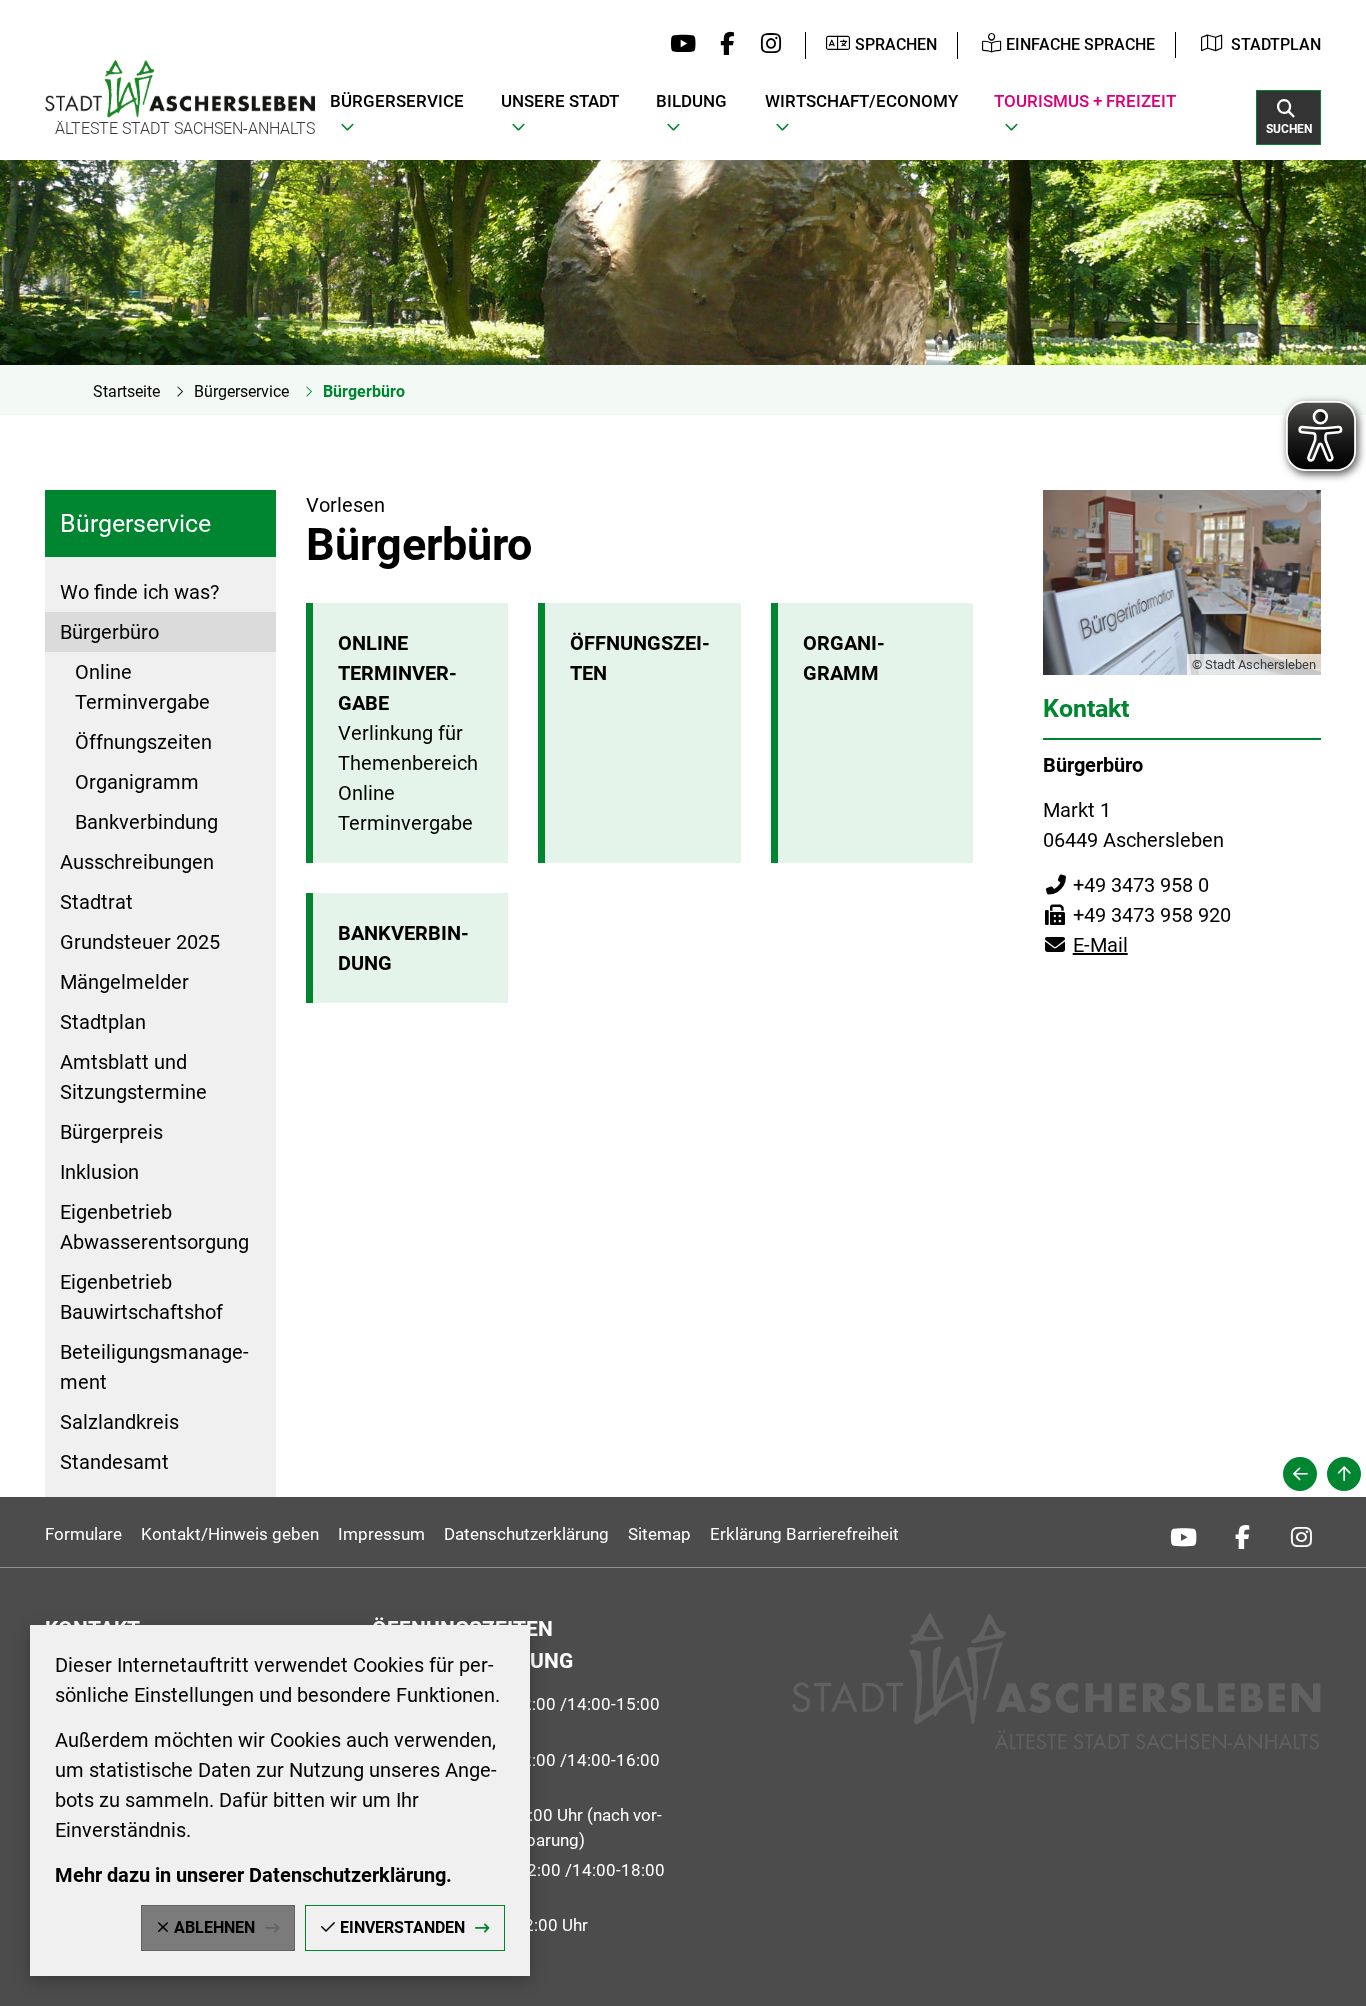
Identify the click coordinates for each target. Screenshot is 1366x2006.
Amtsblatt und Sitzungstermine (133, 1077)
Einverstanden (402, 1927)
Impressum (381, 1534)
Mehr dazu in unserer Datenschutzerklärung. (253, 1875)
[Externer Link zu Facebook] (722, 45)
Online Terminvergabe (142, 687)
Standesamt (114, 1462)
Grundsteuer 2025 (140, 942)
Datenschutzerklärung (526, 1534)
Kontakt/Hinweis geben (230, 1534)
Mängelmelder (124, 982)
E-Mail (1085, 945)
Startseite (126, 391)
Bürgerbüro (364, 391)
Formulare (83, 1534)
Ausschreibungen (137, 862)
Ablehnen (214, 1927)
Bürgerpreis (111, 1132)
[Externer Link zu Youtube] (678, 45)
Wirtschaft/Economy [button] (861, 101)
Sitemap (659, 1534)
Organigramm (137, 782)
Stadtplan (1276, 44)
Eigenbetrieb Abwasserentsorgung (154, 1227)
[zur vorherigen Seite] (1300, 1474)
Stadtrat (96, 902)
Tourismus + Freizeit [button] (1085, 101)
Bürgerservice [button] (397, 101)
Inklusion (99, 1172)
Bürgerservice (241, 391)
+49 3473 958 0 (1126, 885)
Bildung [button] (691, 101)
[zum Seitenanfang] (1344, 1474)
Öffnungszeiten (143, 742)
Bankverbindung (146, 822)
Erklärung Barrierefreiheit (804, 1534)
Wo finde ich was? (139, 592)
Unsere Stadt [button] (560, 101)
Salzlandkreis (119, 1422)
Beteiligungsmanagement (154, 1367)
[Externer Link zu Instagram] (765, 45)
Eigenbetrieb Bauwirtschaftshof (141, 1297)
